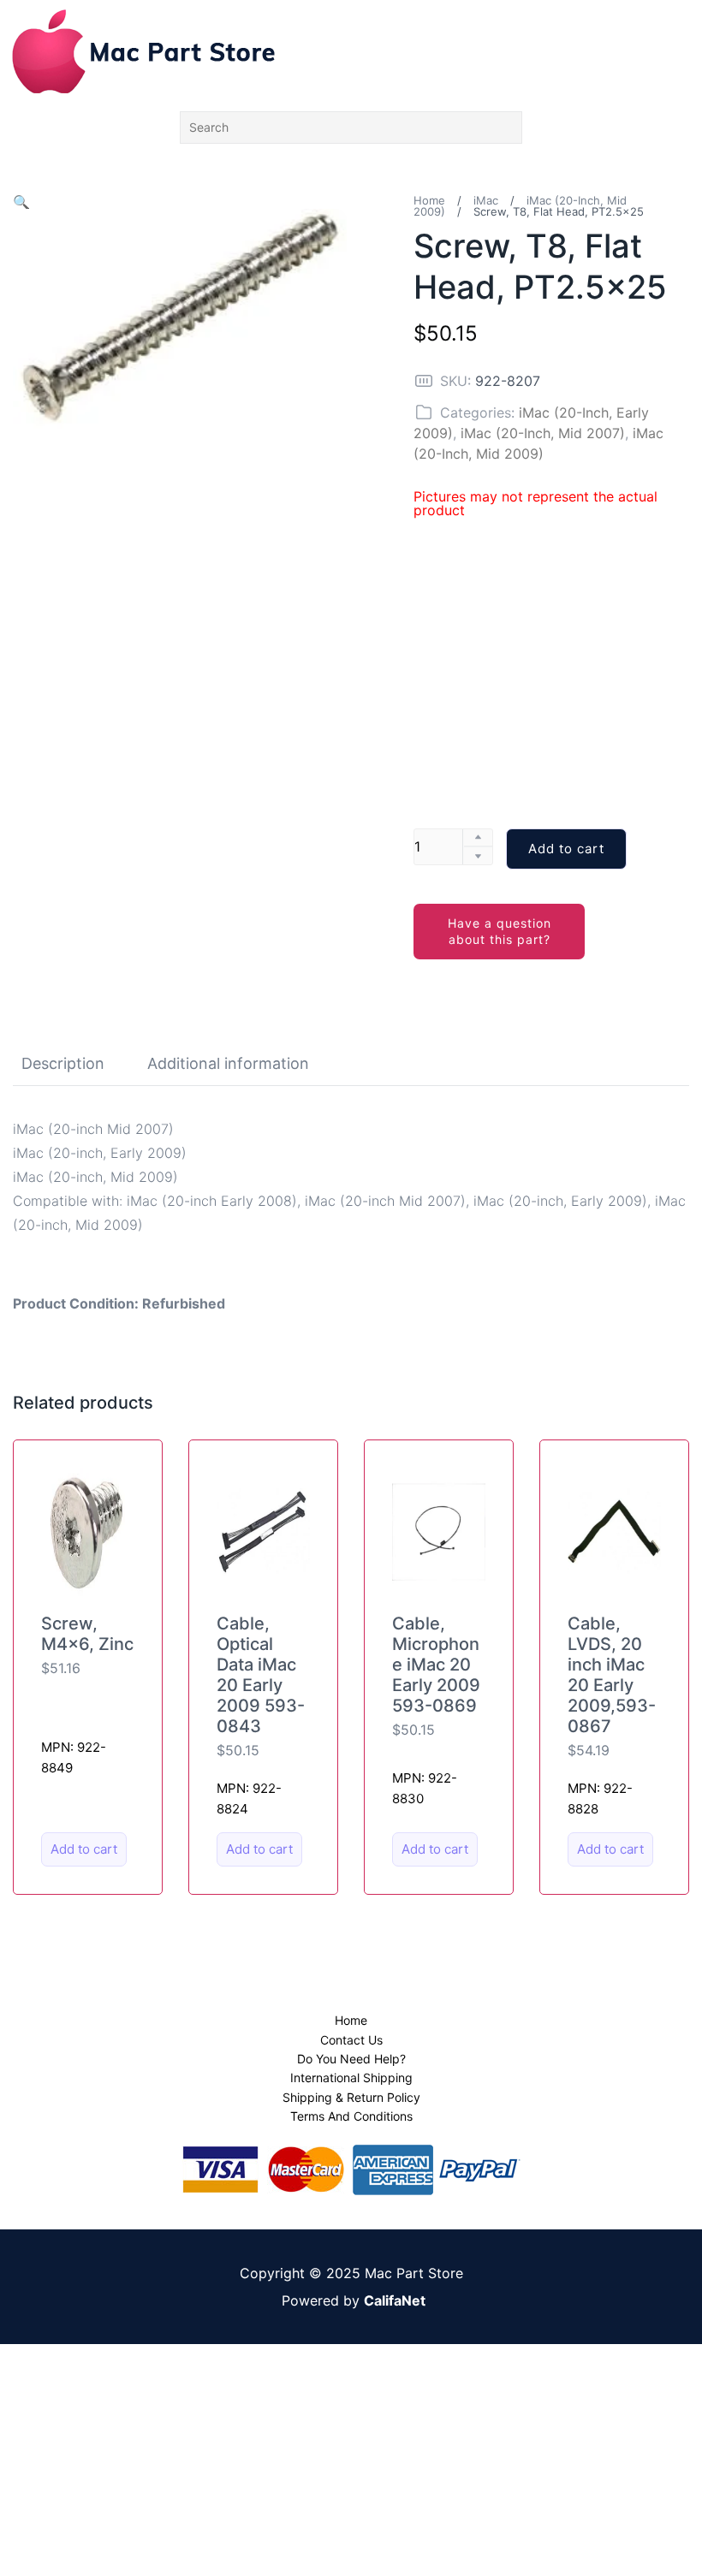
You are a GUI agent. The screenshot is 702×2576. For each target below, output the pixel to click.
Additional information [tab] (228, 1063)
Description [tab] (63, 1063)
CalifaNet (395, 2300)
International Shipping (351, 2077)
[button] (21, 202)
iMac (486, 200)
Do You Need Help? (351, 2059)
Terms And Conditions (351, 2116)
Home (429, 200)
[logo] (143, 51)
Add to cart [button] (84, 1849)
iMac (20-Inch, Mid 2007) (543, 433)
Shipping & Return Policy (351, 2097)
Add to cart (566, 849)
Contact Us (351, 2040)
